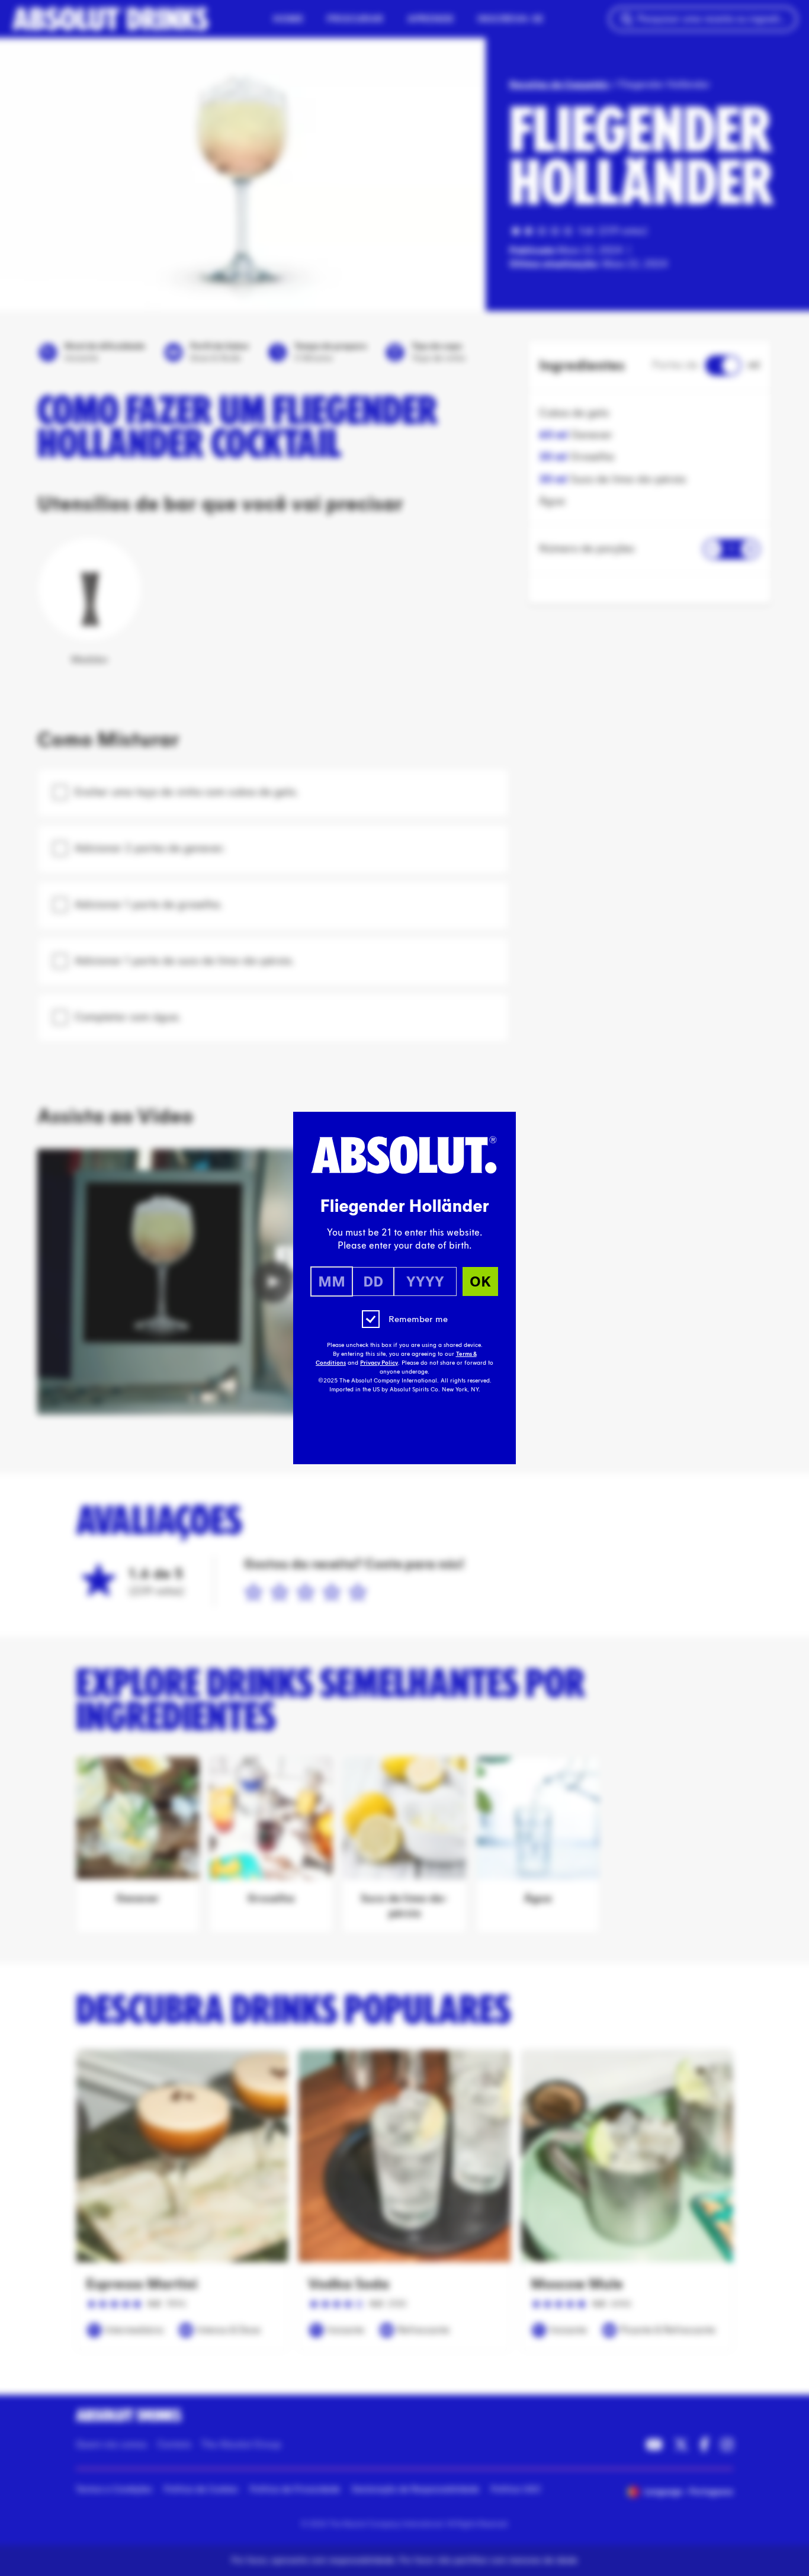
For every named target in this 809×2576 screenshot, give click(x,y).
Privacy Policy (379, 1363)
